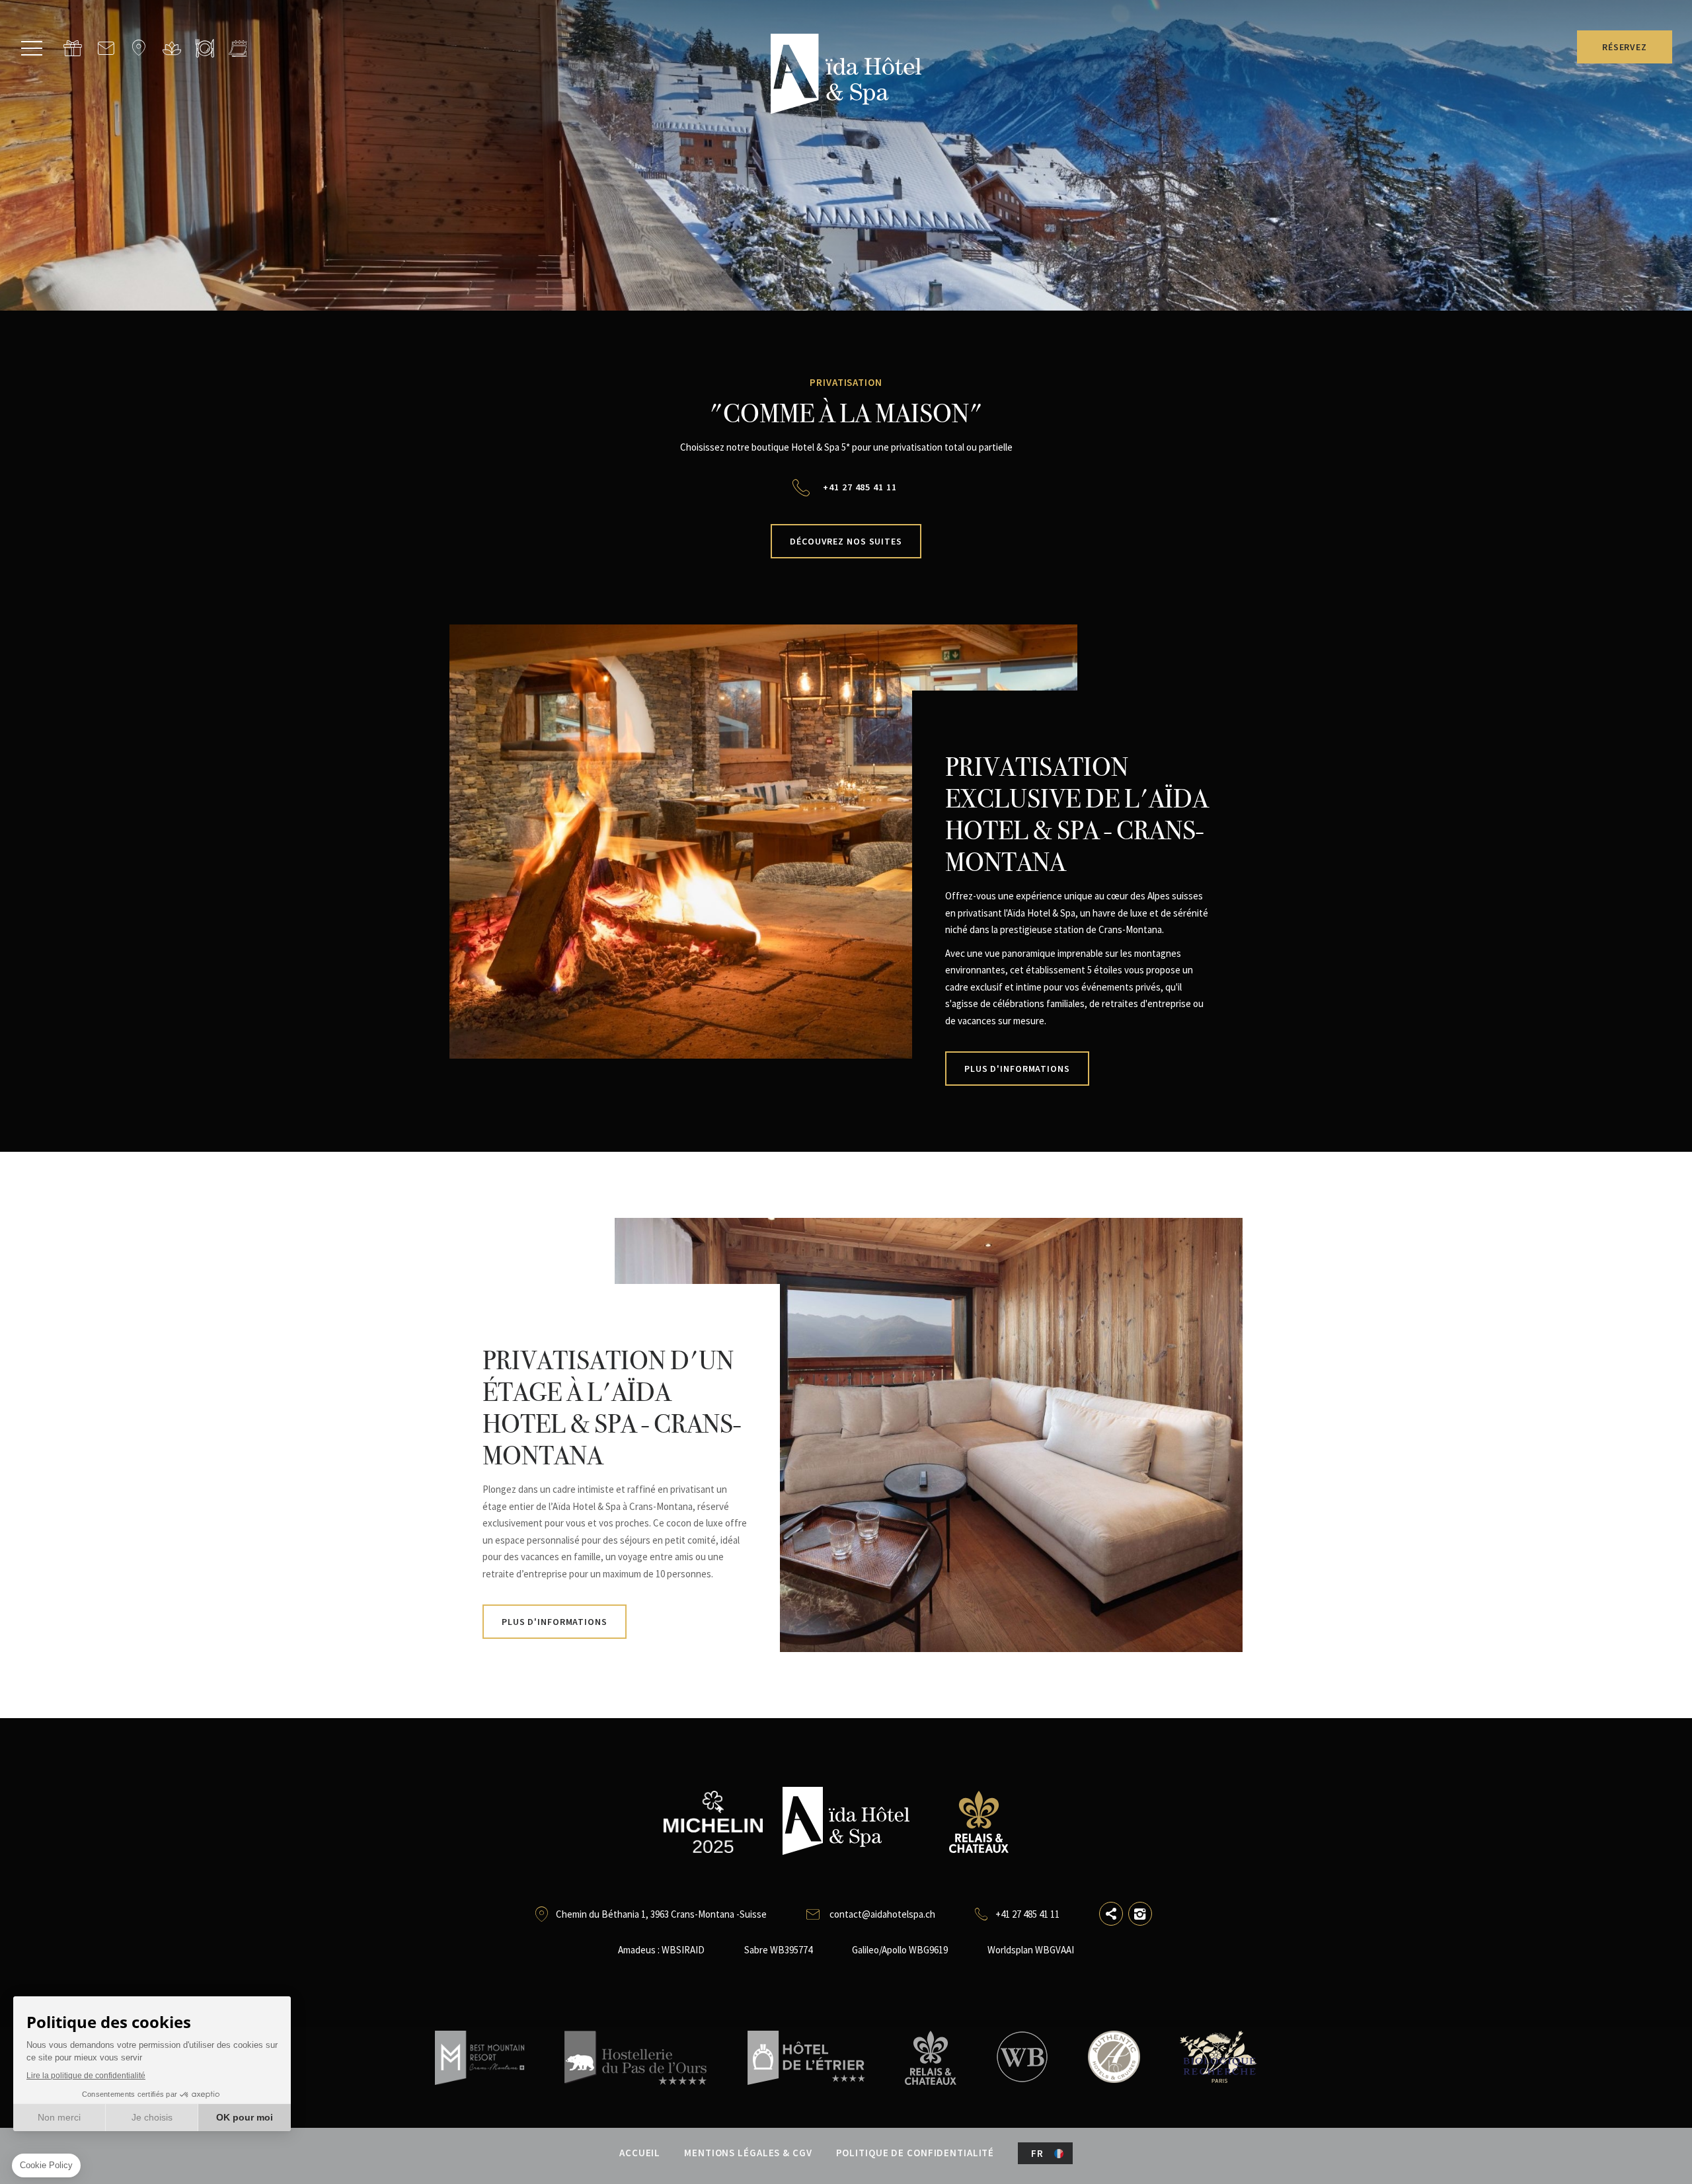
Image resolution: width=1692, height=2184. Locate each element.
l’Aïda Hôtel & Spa (172, 48)
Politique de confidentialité (915, 2153)
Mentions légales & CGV (748, 2153)
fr (1037, 2153)
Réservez (1625, 47)
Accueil (640, 2153)
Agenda (238, 48)
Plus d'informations (1017, 1069)
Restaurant (205, 48)
